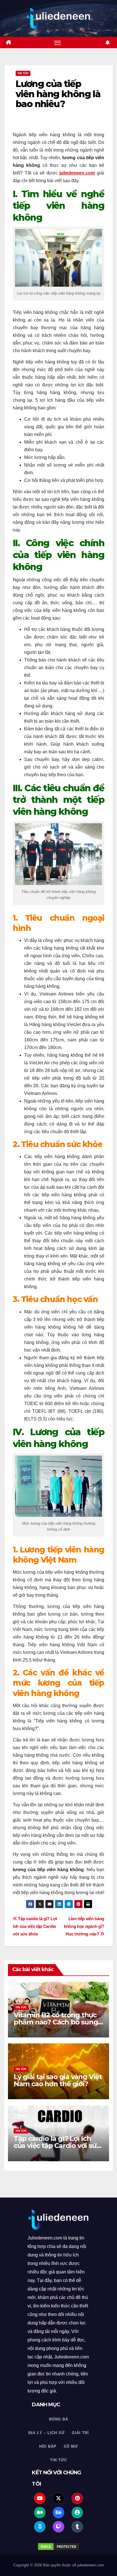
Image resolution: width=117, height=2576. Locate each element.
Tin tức (23, 73)
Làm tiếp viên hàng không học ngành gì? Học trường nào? (84, 1926)
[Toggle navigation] (58, 42)
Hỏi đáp (48, 2446)
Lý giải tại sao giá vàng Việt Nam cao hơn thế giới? (58, 2080)
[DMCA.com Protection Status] (58, 2547)
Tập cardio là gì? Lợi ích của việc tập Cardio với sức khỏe (35, 1926)
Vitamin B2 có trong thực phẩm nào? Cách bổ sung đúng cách (56, 2022)
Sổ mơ (71, 2446)
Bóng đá (59, 2419)
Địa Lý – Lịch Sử (47, 2433)
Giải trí (80, 2433)
